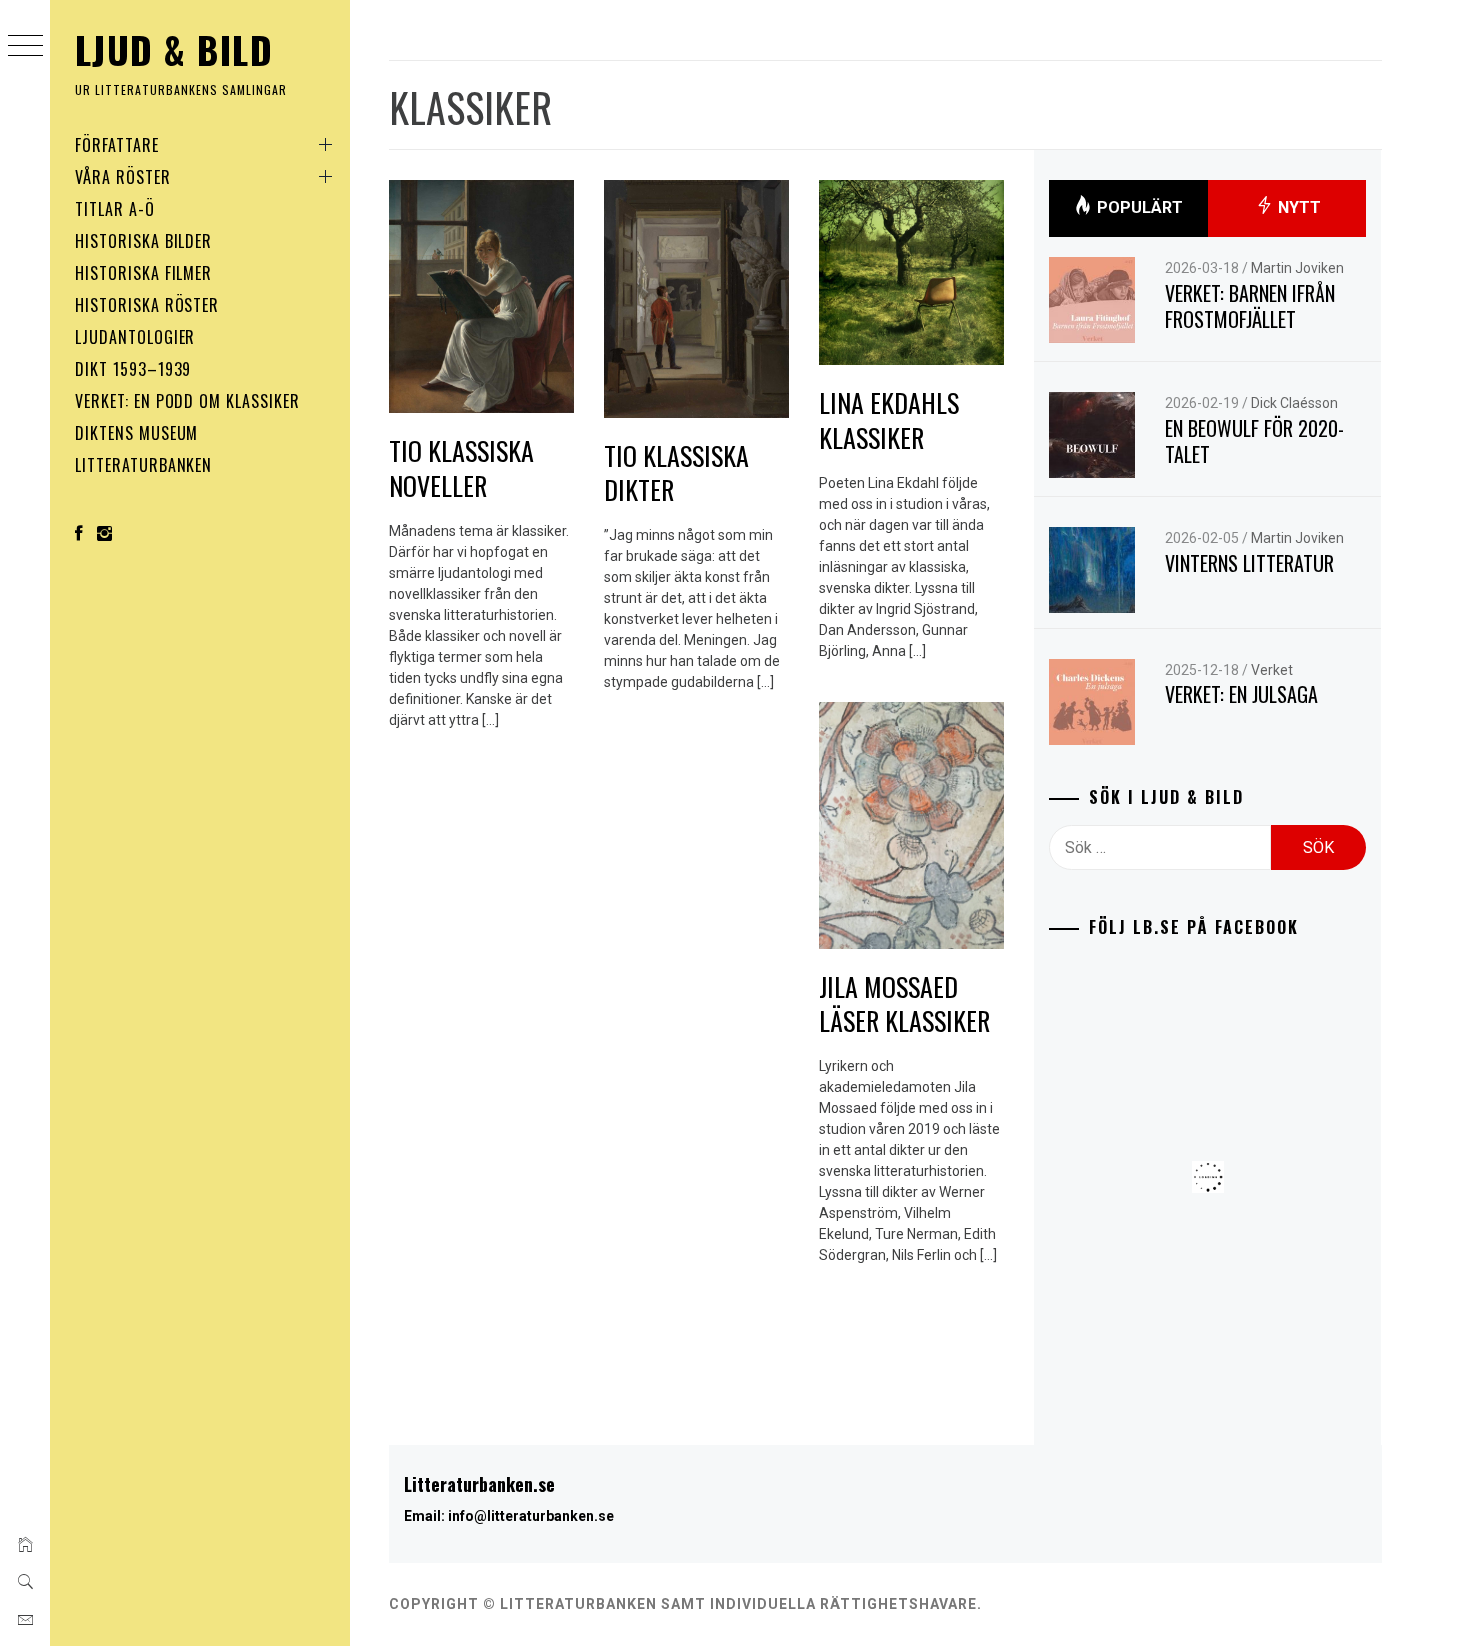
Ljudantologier (135, 337)
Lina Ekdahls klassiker (889, 420)
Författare (117, 145)
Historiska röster (147, 305)
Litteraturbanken (143, 465)
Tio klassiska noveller (461, 468)
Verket (1272, 670)
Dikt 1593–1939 (133, 369)
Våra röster (123, 177)
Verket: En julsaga (1241, 694)
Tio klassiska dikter (676, 473)
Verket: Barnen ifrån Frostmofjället (1250, 306)
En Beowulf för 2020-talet (1254, 441)
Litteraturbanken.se (479, 1484)
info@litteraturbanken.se (531, 1516)
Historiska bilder (143, 241)
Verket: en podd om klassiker (187, 401)
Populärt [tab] (1138, 207)
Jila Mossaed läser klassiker (904, 1004)
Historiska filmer (143, 273)
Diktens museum (136, 433)
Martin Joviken (1297, 268)
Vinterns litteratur (1249, 563)
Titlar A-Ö (115, 209)
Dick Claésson (1294, 403)
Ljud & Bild (174, 49)
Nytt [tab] (1297, 207)
